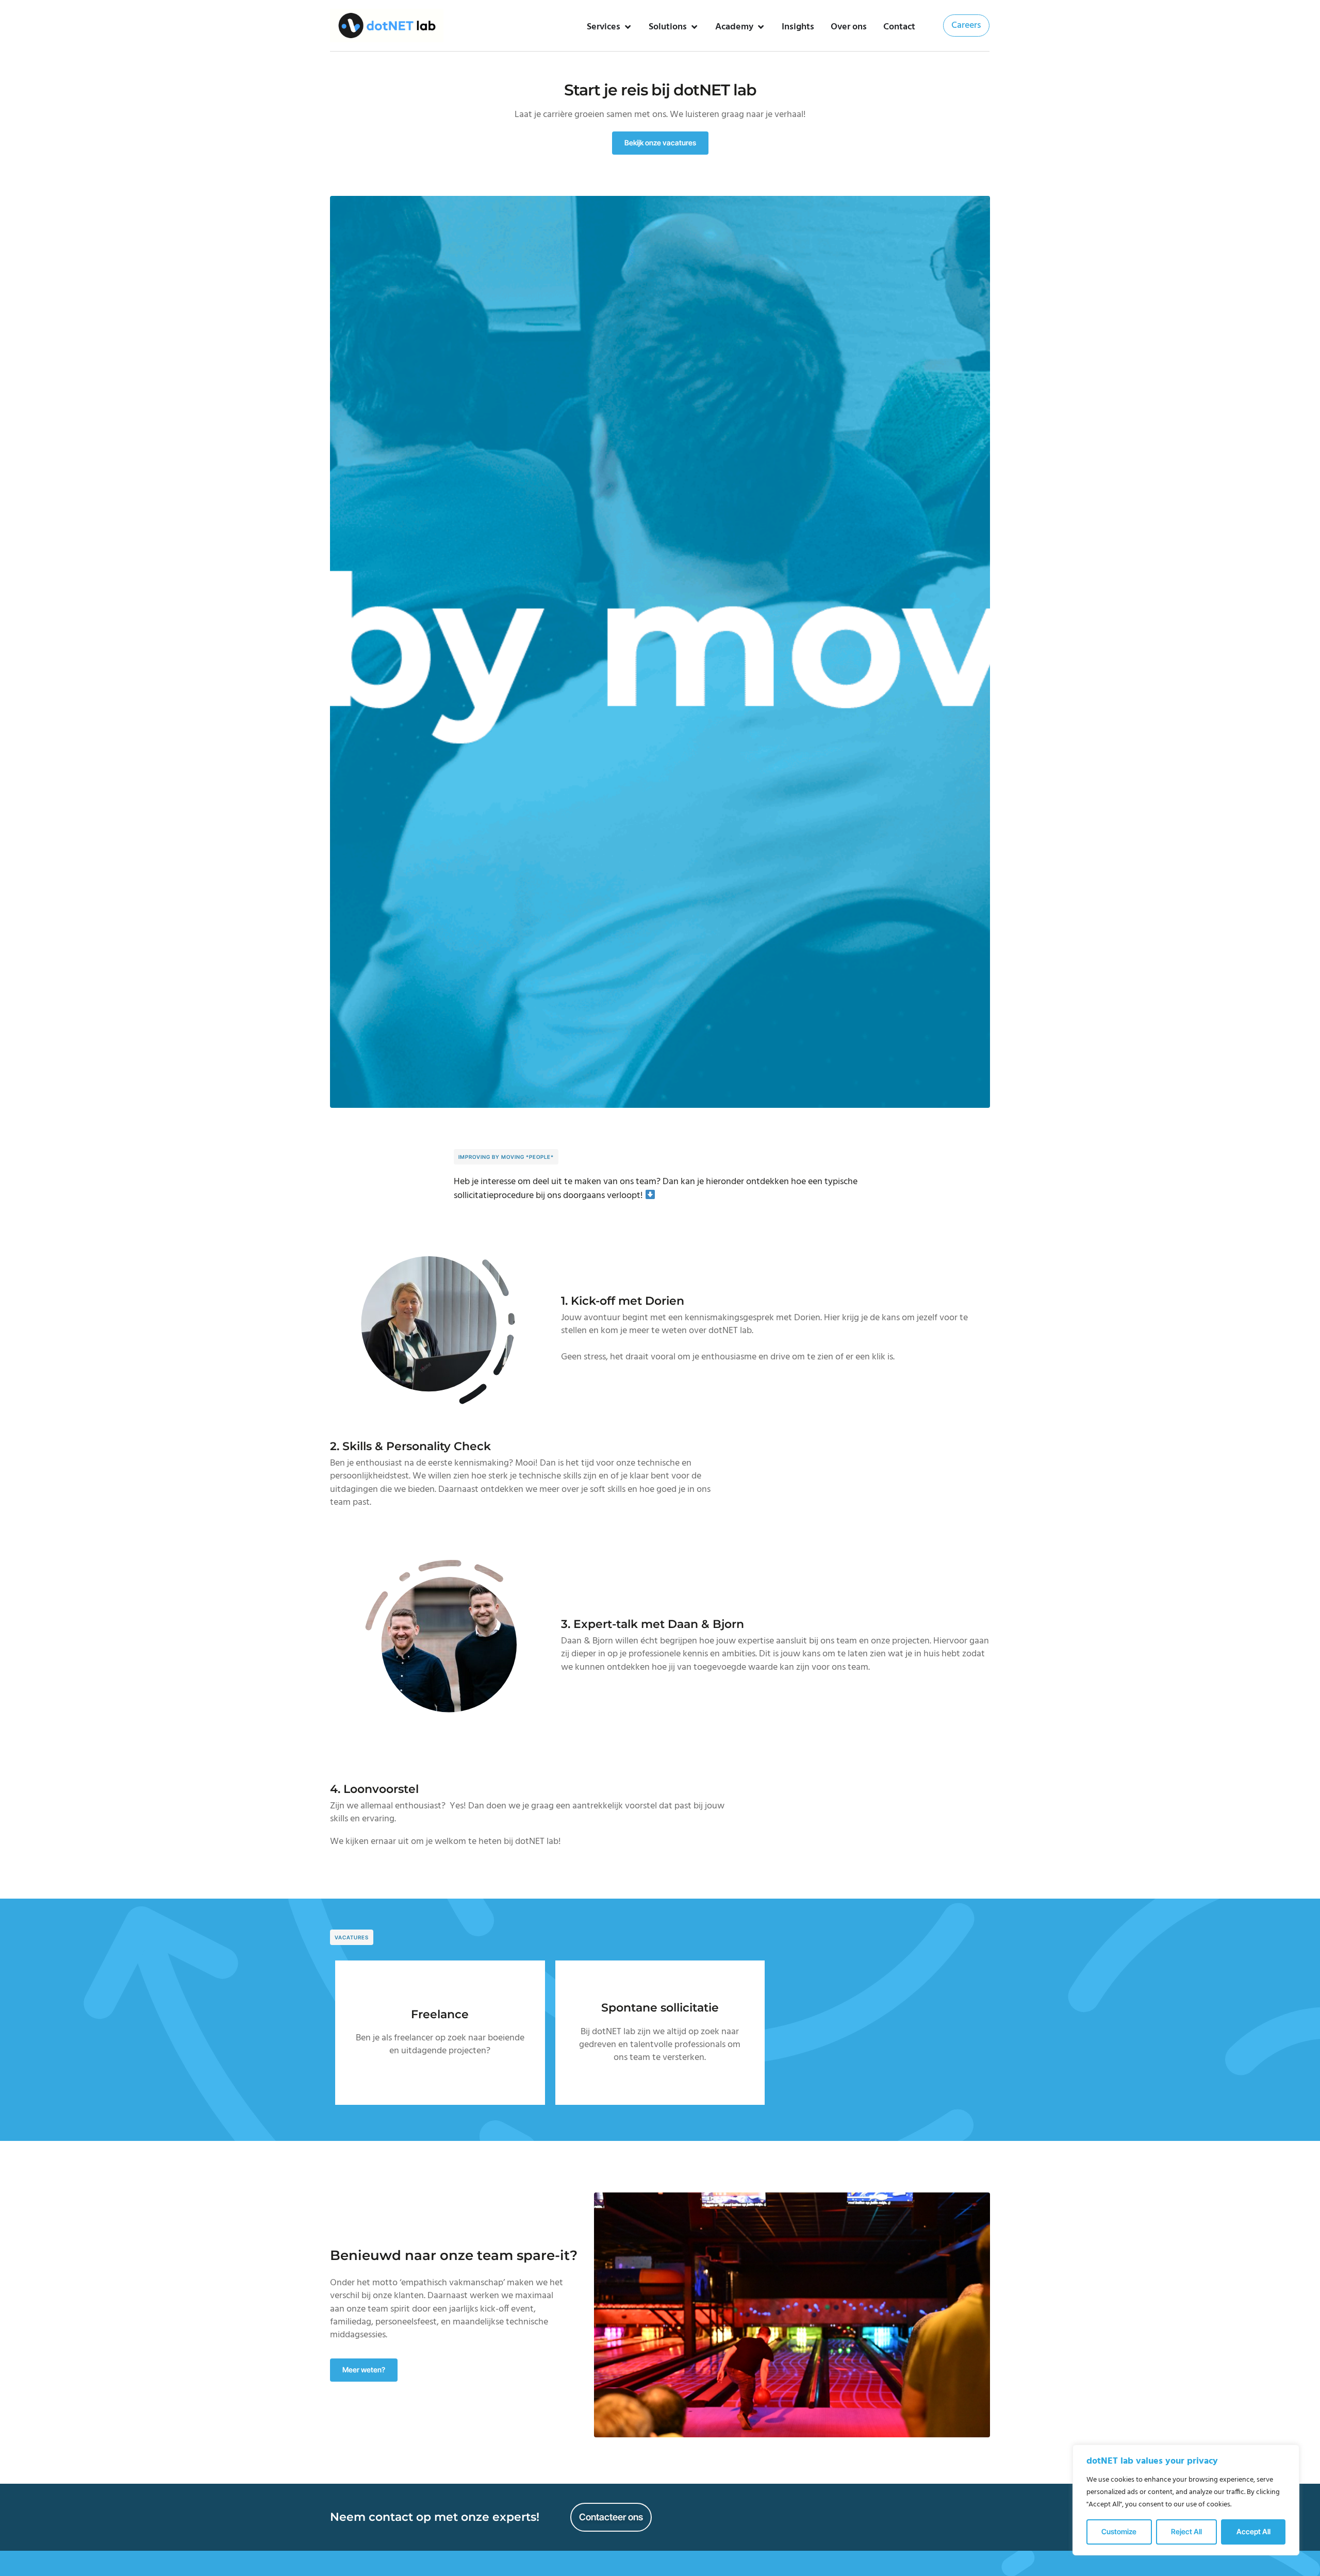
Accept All (1253, 2531)
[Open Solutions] (694, 27)
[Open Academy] (761, 27)
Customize (1119, 2531)
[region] (1186, 2500)
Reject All (1186, 2531)
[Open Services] (628, 27)
